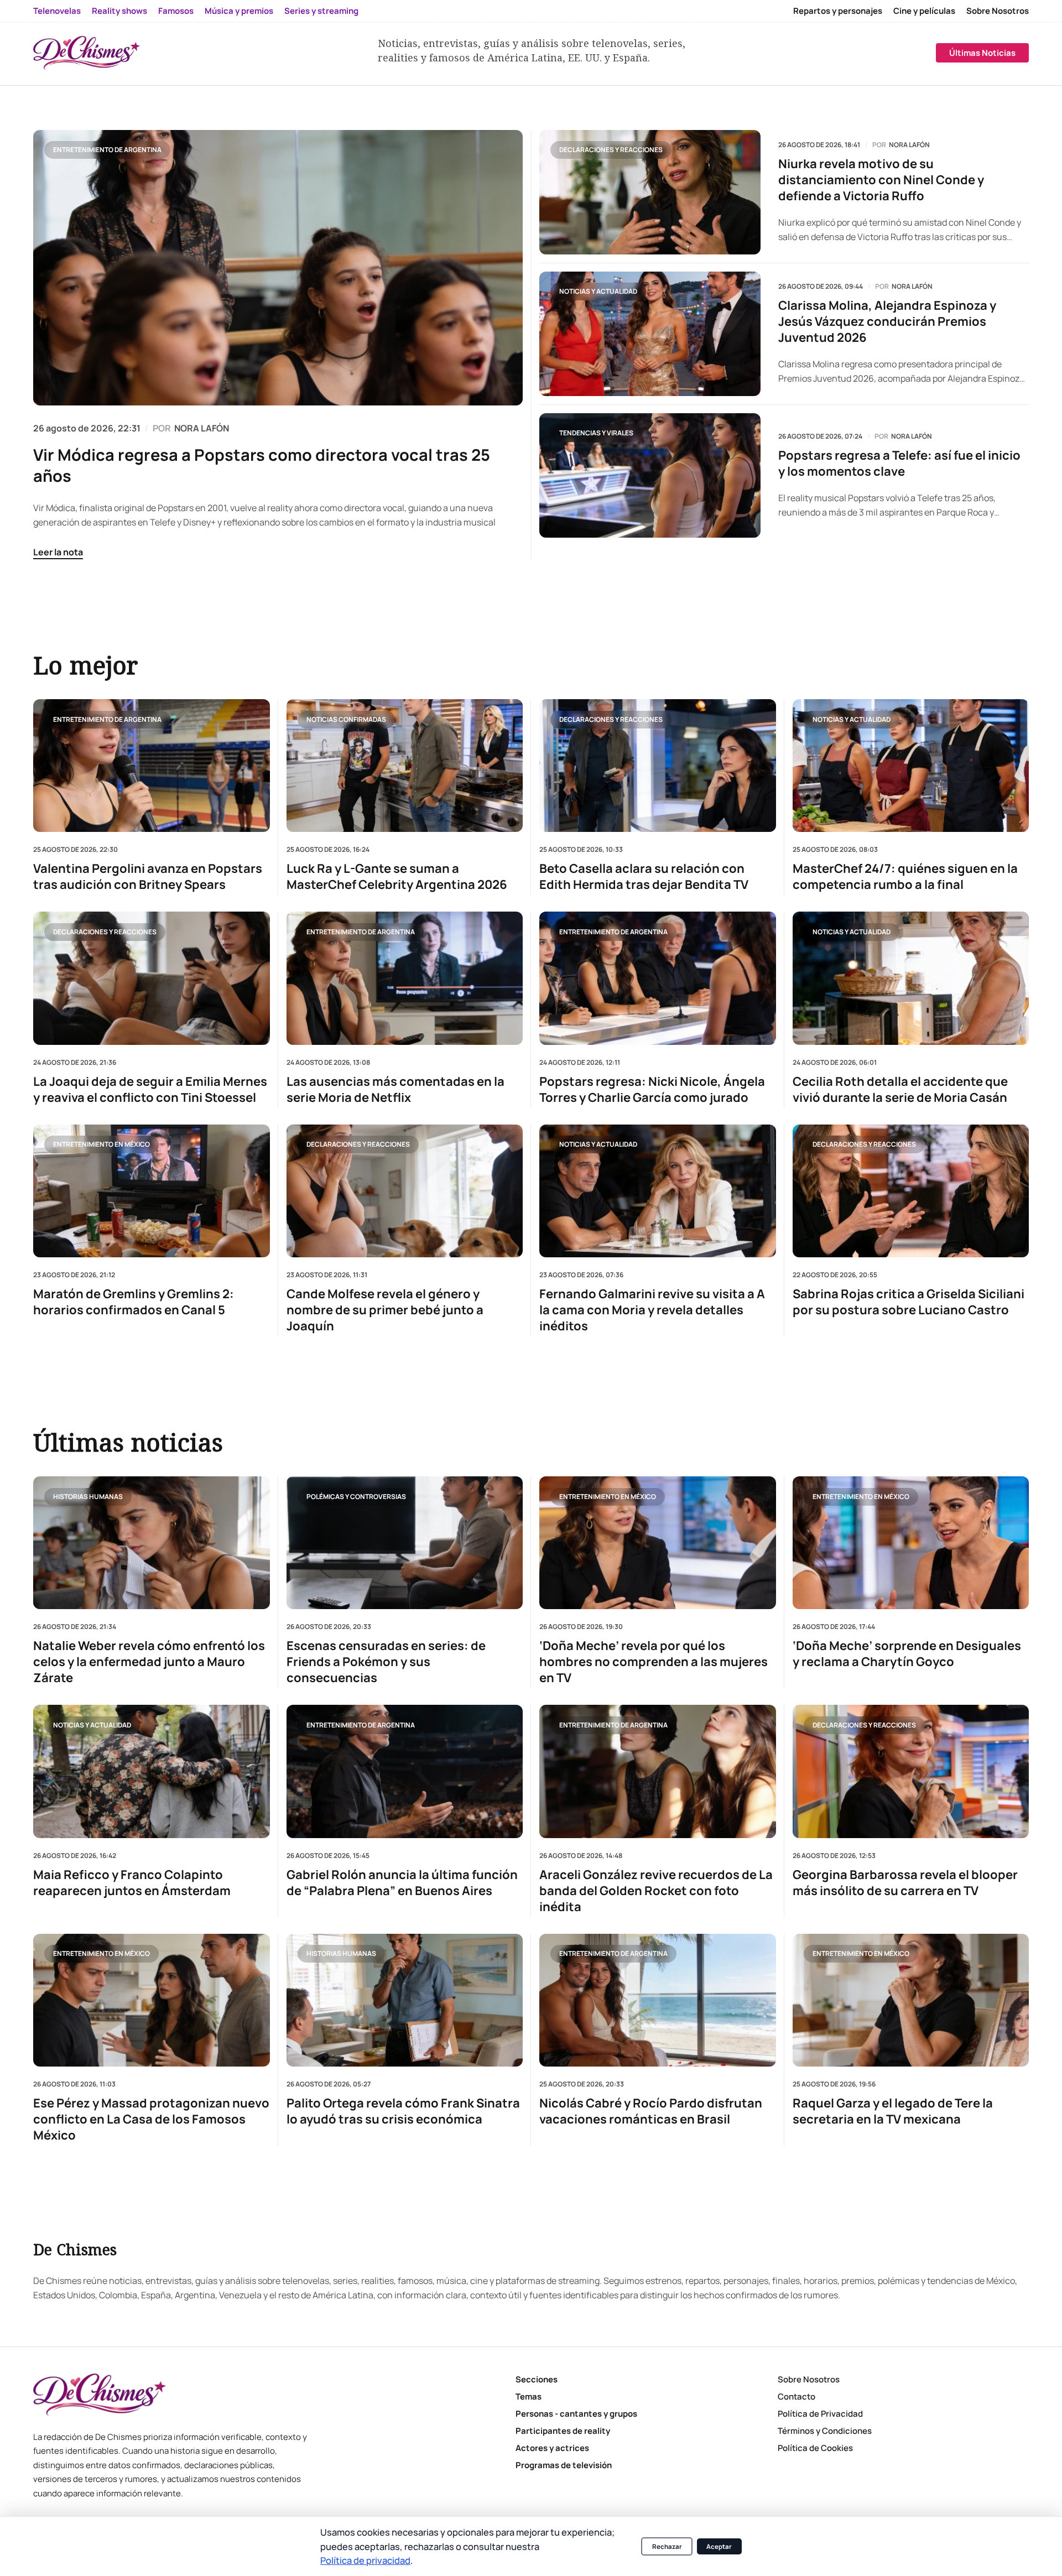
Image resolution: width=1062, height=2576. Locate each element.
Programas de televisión (564, 2465)
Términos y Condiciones (825, 2431)
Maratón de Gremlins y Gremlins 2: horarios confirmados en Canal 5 (134, 1302)
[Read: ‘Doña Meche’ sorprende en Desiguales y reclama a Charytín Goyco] (911, 1543)
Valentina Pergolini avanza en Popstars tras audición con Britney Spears (148, 877)
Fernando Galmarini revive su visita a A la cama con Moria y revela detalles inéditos (652, 1310)
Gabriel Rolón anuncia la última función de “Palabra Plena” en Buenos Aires (402, 1883)
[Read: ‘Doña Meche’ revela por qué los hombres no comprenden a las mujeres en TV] (658, 1543)
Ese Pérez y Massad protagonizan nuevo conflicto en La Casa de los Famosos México (151, 2119)
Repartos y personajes (838, 11)
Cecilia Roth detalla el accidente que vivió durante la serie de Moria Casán (900, 1089)
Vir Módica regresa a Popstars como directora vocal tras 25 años (262, 465)
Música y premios (239, 11)
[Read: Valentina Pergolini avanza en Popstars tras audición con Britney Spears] (152, 766)
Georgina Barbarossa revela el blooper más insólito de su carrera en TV (905, 1883)
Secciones (537, 2379)
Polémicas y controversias (356, 1496)
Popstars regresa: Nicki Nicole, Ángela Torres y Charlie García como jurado (652, 1089)
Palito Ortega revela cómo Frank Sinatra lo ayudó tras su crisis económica (403, 2111)
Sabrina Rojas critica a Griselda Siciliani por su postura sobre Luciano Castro (909, 1302)
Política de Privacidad (820, 2414)
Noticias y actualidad (598, 291)
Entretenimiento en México (101, 1144)
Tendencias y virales (596, 433)
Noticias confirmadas (346, 719)
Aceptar (719, 2546)
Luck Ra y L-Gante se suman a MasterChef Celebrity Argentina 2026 (397, 877)
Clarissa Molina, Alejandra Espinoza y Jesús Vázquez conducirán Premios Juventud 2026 (887, 322)
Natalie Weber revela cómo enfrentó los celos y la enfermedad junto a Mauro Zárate (149, 1662)
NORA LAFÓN (202, 428)
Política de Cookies (815, 2448)
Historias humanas (88, 1496)
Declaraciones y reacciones (611, 150)
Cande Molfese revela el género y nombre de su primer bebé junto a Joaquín (385, 1310)
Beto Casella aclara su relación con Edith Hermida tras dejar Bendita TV (644, 877)
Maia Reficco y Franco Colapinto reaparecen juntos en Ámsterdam (132, 1883)
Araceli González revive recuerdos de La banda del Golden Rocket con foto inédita (656, 1891)
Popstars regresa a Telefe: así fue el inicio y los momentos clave (899, 464)
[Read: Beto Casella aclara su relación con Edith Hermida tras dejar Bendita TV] (658, 766)
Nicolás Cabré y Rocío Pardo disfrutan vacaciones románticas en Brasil (651, 2111)
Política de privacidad (365, 2560)
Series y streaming (321, 11)
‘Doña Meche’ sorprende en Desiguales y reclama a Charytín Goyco (907, 1654)
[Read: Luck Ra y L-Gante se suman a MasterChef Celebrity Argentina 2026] (405, 766)
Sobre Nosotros (998, 11)
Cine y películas (924, 11)
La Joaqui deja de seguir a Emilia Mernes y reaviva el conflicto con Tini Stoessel (150, 1089)
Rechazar (667, 2546)
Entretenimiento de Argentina (107, 150)
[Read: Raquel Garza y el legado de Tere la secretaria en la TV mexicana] (911, 2000)
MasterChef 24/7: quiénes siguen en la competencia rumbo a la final (905, 877)
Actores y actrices (552, 2448)
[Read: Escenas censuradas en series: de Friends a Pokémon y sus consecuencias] (405, 1543)
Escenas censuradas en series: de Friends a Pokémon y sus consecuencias (386, 1662)
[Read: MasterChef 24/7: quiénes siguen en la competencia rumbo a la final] (911, 766)
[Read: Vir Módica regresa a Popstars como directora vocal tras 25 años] (278, 268)
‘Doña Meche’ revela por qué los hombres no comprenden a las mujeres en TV (654, 1662)
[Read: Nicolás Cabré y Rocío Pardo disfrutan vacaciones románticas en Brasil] (658, 2000)
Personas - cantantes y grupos (576, 2414)
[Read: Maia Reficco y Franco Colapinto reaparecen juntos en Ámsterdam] (152, 1771)
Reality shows (119, 11)
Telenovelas (57, 11)
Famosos (176, 11)
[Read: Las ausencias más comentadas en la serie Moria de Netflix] (405, 978)
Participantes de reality (563, 2431)
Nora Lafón (909, 145)
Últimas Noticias (982, 53)
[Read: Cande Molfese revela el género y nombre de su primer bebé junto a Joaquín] (405, 1190)
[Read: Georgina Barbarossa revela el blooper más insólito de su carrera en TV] (911, 1771)
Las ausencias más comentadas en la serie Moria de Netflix (395, 1089)
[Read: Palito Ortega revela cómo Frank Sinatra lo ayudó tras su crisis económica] (405, 2000)
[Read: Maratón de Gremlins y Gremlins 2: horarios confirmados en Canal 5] (152, 1190)
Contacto (796, 2397)
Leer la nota (58, 552)
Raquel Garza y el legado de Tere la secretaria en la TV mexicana (893, 2111)
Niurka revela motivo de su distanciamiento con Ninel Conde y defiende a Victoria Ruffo (881, 180)
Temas (529, 2397)
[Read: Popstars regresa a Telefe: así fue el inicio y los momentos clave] (650, 475)
